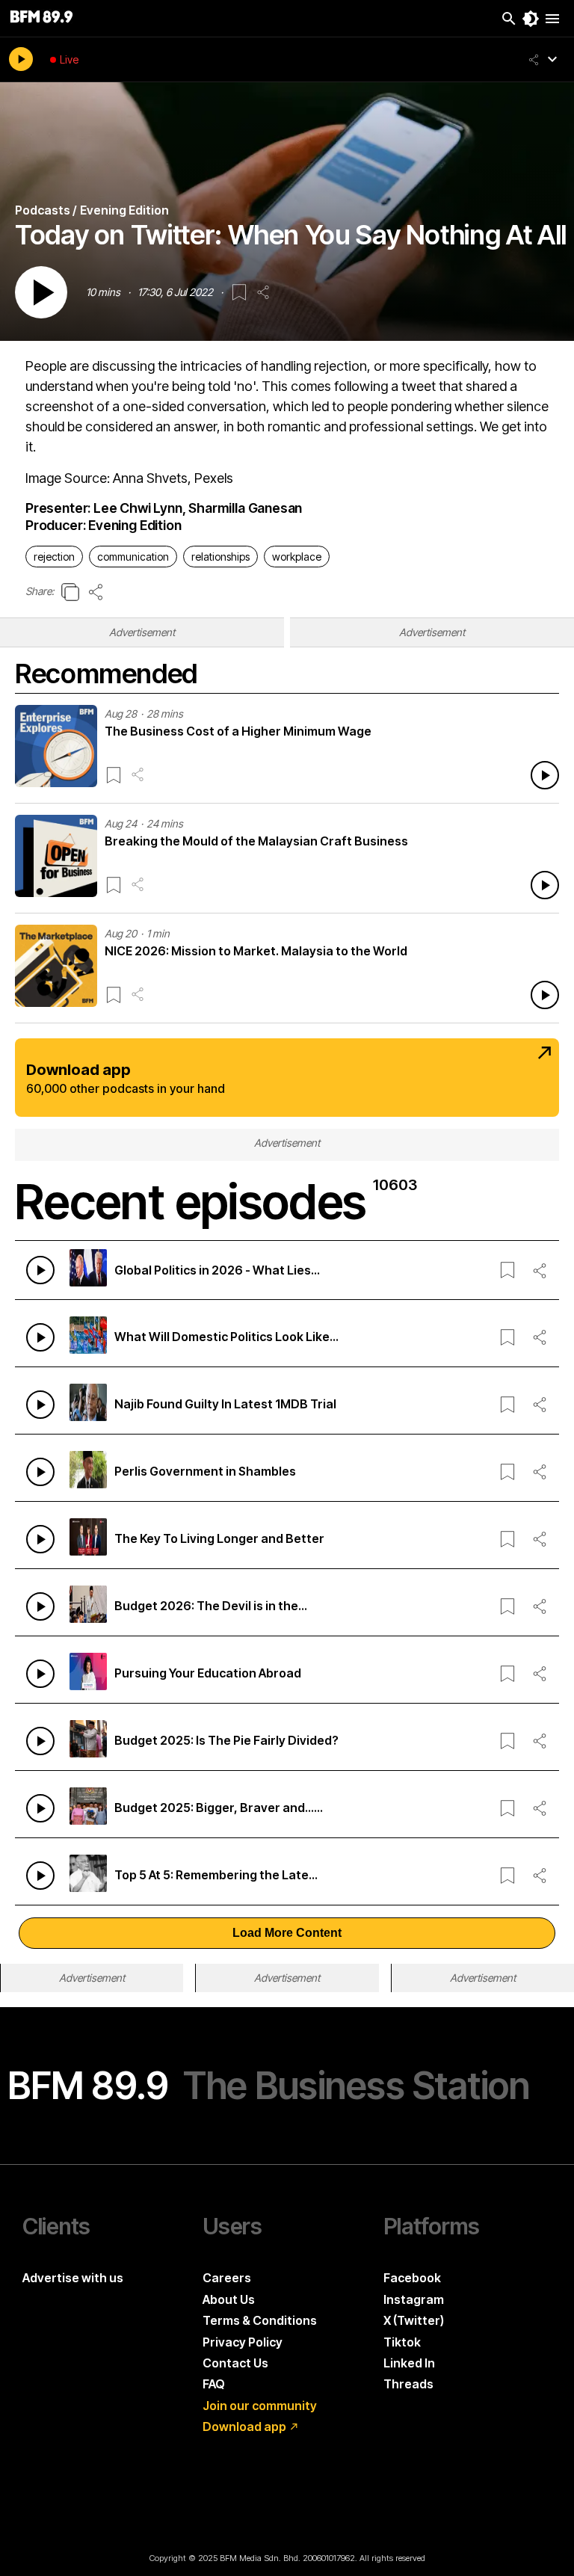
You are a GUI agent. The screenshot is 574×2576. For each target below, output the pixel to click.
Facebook (412, 2278)
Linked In (409, 2363)
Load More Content (287, 1933)
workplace (297, 557)
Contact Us (235, 2363)
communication (133, 557)
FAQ (214, 2384)
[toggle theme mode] (531, 19)
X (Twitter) (414, 2320)
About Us (229, 2299)
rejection (54, 557)
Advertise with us (73, 2278)
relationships (220, 557)
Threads (408, 2384)
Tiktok (402, 2342)
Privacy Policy (243, 2342)
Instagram (414, 2299)
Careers (227, 2278)
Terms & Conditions (260, 2320)
